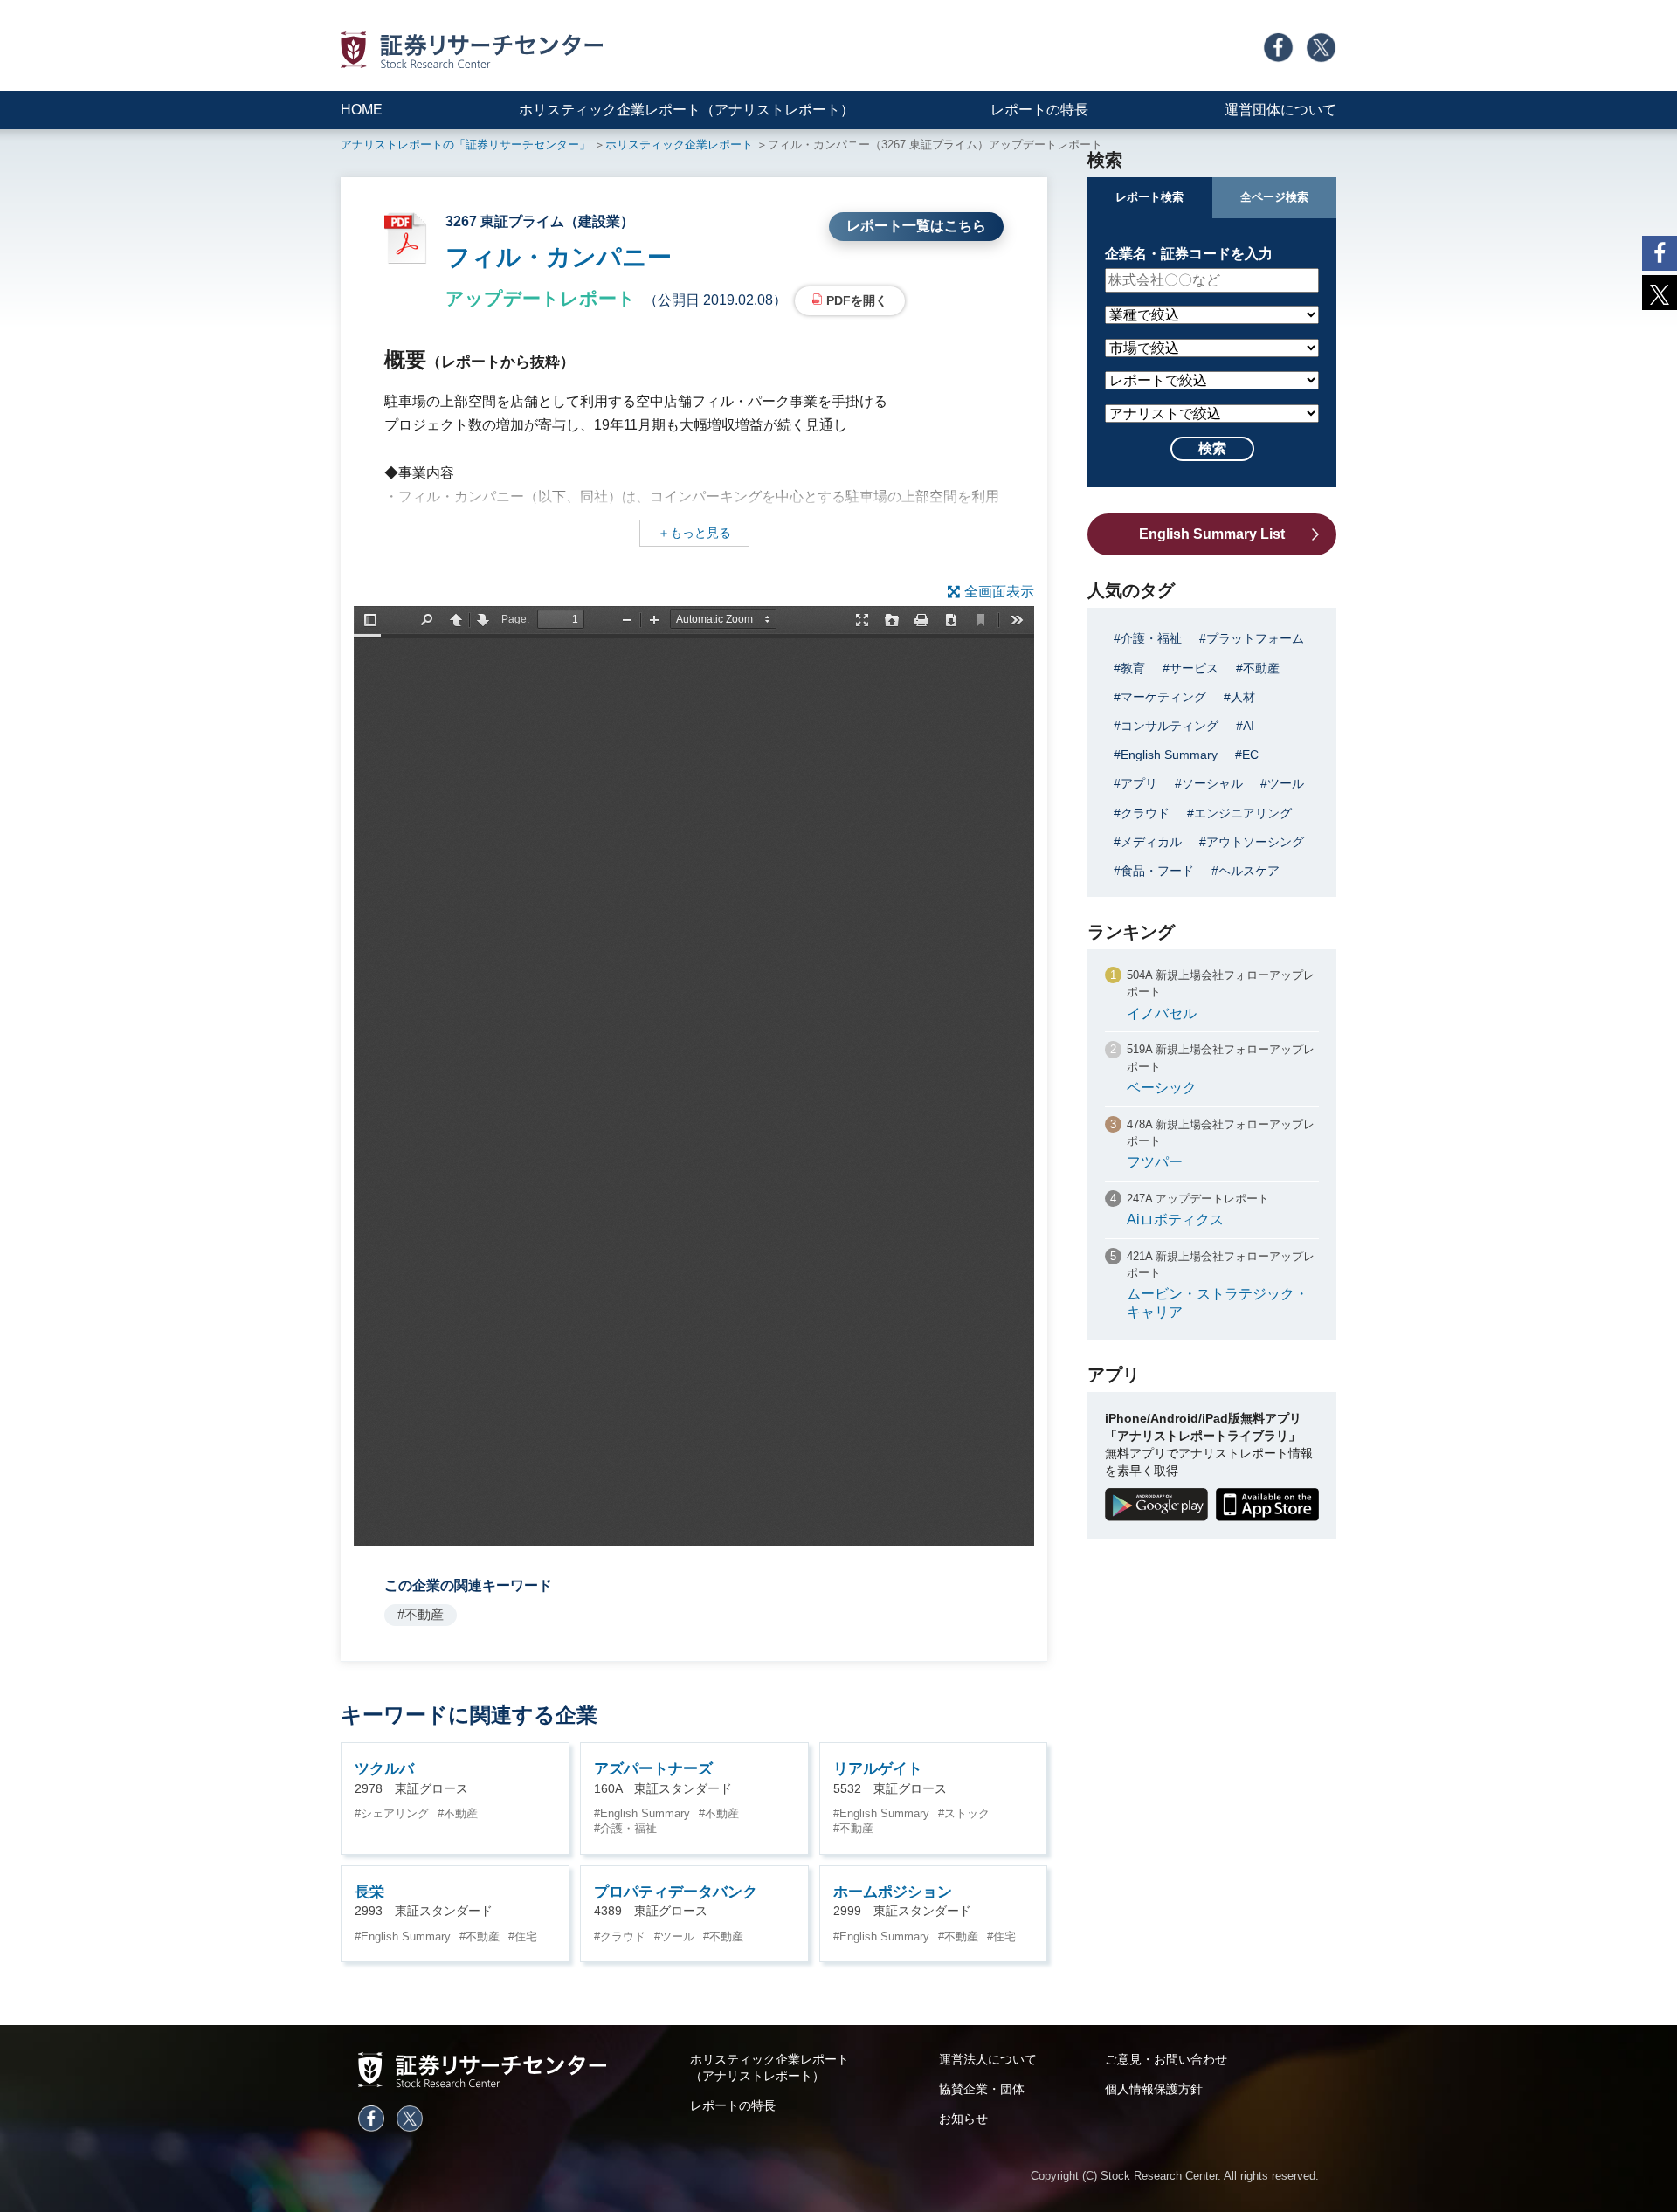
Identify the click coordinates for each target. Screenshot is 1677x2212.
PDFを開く (857, 300)
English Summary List (1212, 534)
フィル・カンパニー (559, 257)
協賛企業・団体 (982, 2089)
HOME (362, 110)
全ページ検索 (1274, 197)
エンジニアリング (1243, 813)
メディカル (1151, 842)
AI (1249, 726)
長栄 (369, 1892)
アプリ (1139, 783)
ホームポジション (893, 1892)
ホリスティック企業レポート (679, 145)
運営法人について (988, 2059)
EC (1250, 755)
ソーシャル (1212, 783)
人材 (1243, 697)
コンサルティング (1170, 726)
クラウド (623, 1936)
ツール (677, 1936)
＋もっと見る (694, 533)
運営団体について (1280, 110)
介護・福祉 (628, 1828)
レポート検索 (1149, 197)
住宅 (526, 1936)
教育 (1133, 668)
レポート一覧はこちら (916, 226)
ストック (967, 1813)
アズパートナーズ (653, 1769)
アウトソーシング (1255, 842)
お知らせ (963, 2119)
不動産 (461, 1813)
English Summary (645, 1813)
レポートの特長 (1039, 110)
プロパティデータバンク (676, 1892)
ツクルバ (384, 1769)
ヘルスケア (1249, 871)
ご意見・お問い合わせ (1166, 2059)
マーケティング (1163, 697)
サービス (1194, 668)
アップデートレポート (541, 298)
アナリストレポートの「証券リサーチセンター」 (466, 145)
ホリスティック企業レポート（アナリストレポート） (687, 110)
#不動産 (421, 1614)
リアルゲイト (878, 1769)
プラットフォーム (1255, 638)
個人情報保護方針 (1154, 2089)
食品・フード (1157, 871)
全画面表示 (999, 592)
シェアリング (395, 1813)
